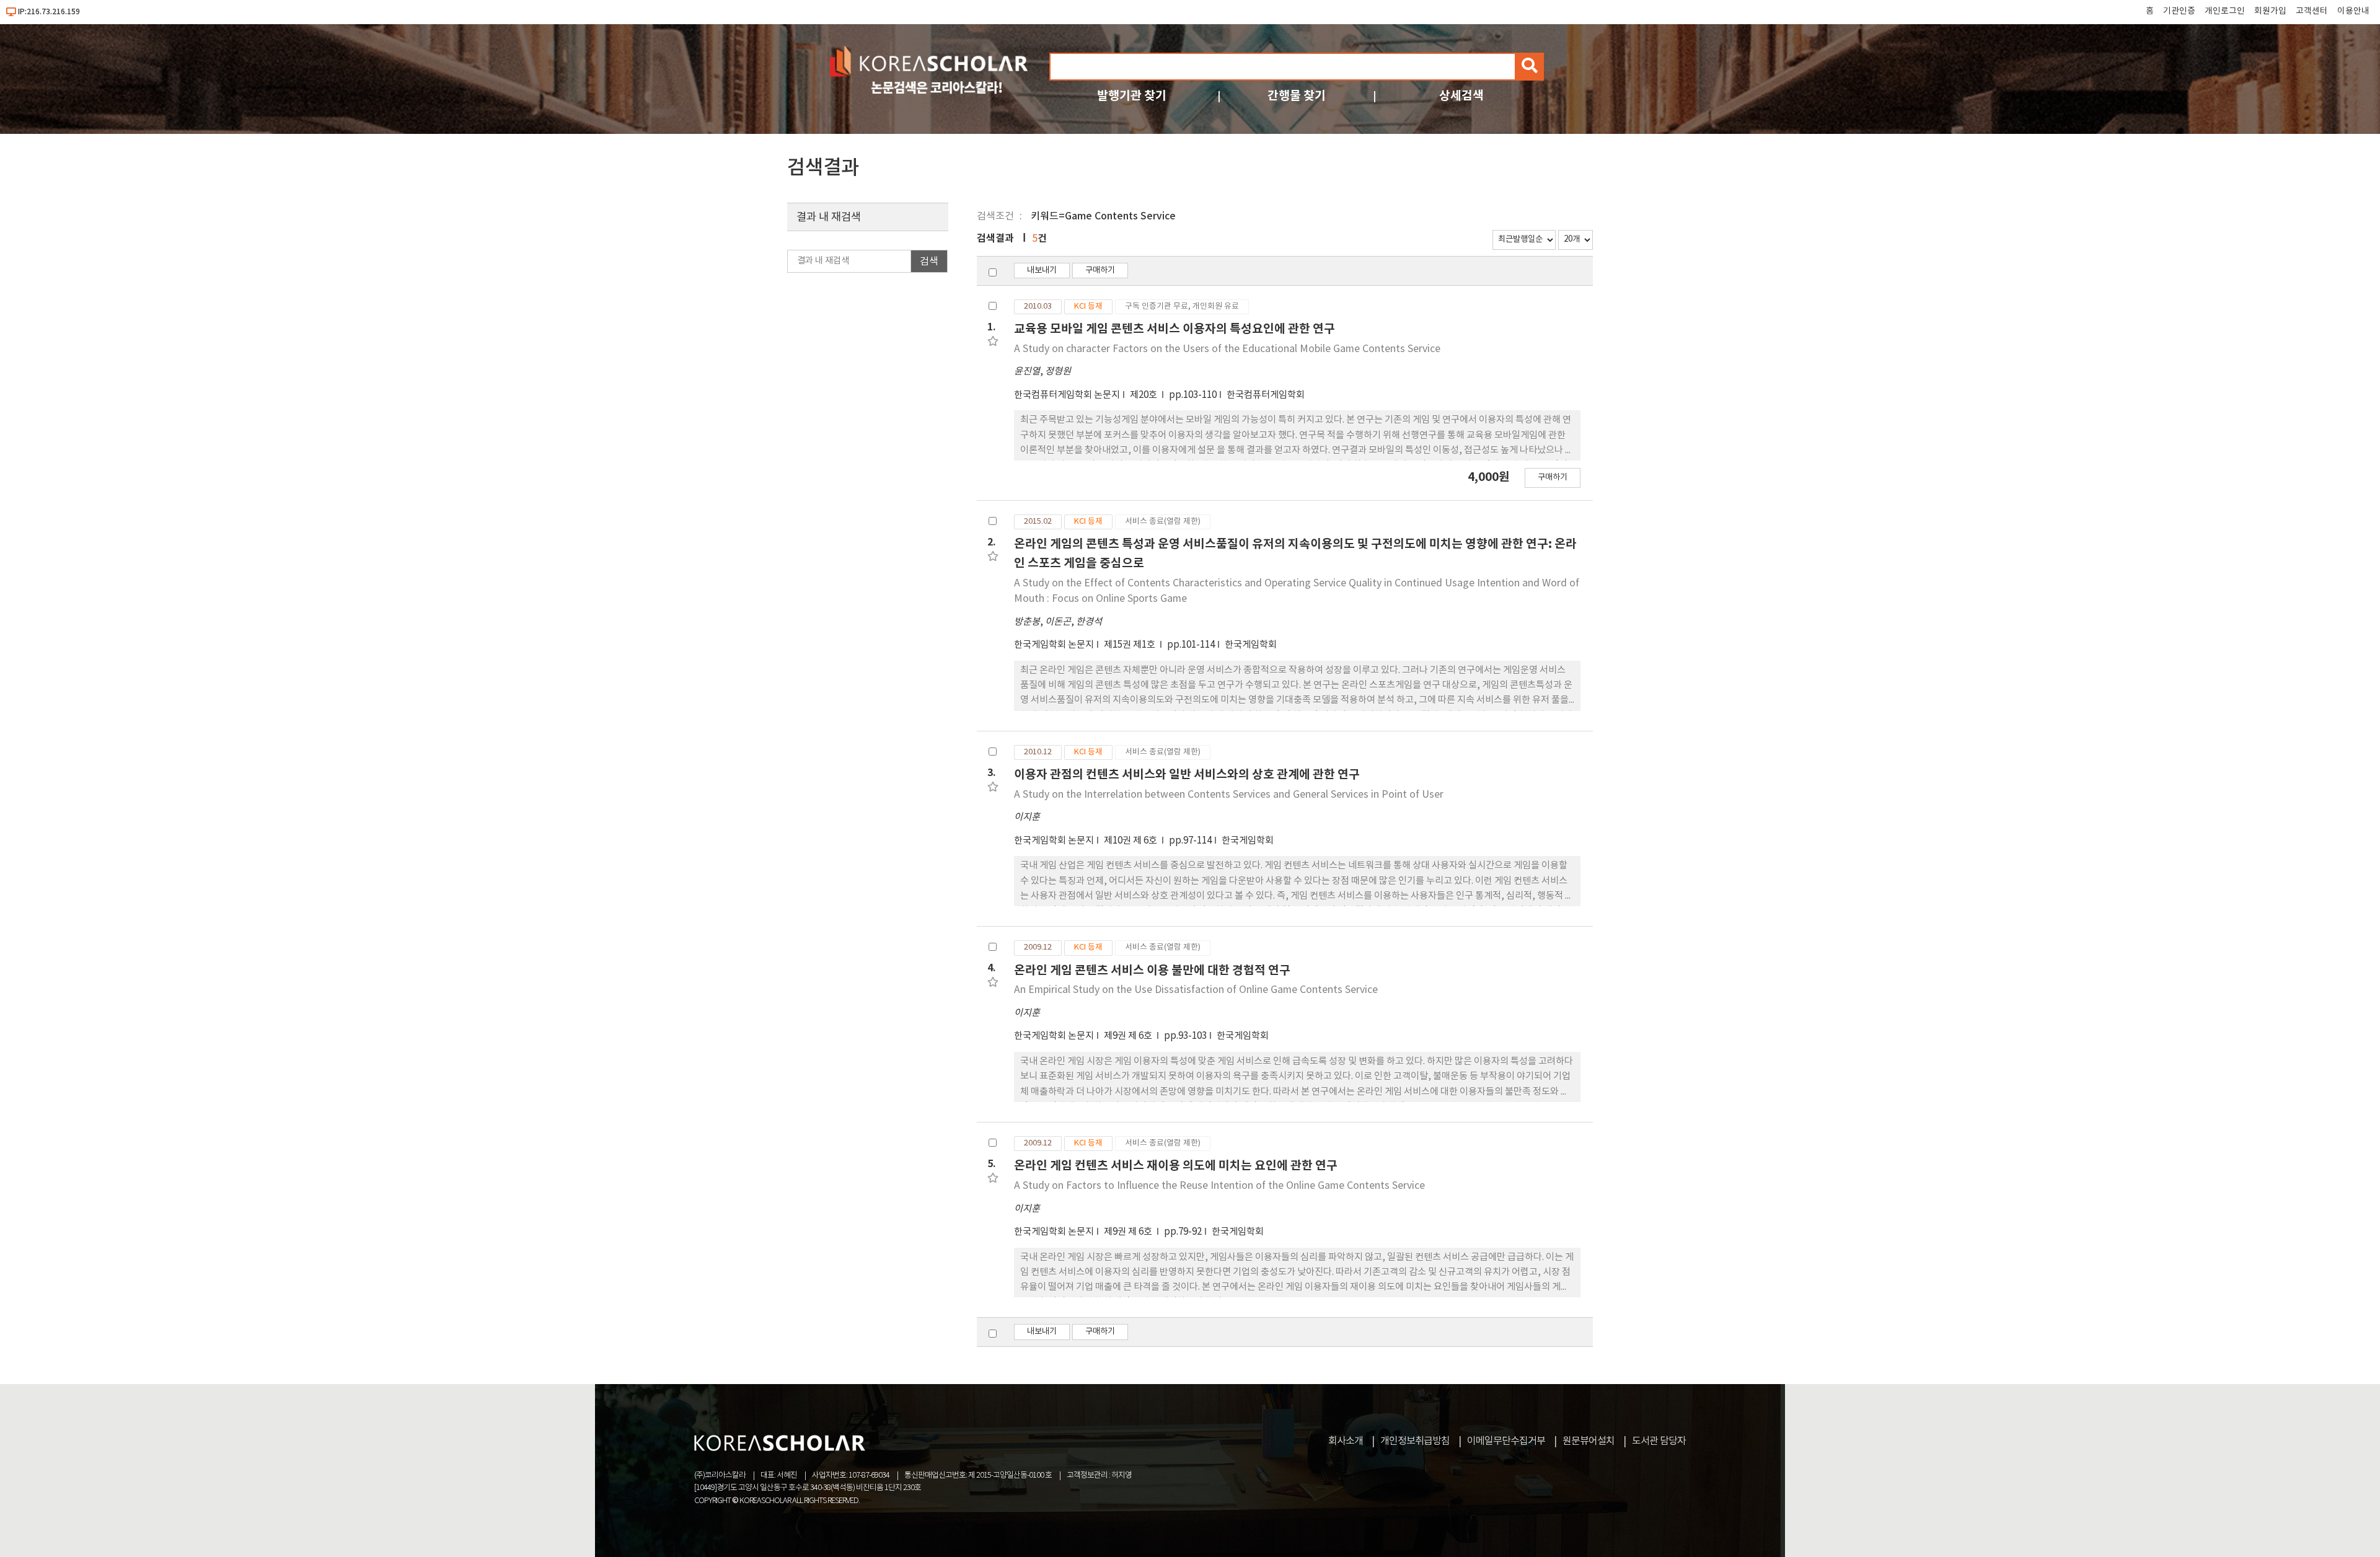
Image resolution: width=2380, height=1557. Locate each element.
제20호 (1144, 395)
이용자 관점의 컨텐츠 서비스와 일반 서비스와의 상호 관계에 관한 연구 (1187, 774)
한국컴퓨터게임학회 (1266, 395)
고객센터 (2312, 11)
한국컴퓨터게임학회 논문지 (1067, 395)
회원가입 (2270, 11)
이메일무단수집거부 (1506, 1441)
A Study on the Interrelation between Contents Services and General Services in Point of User (1229, 795)
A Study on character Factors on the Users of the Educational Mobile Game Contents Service (1227, 349)
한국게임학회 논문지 (1054, 645)
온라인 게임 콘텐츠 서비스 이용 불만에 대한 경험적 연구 (1152, 970)
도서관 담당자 (1659, 1441)
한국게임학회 (1251, 645)
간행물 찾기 (1297, 96)
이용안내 (2353, 11)
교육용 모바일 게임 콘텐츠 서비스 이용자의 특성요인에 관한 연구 (1175, 329)
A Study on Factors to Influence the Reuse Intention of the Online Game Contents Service (1219, 1186)
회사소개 (1346, 1441)
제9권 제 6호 (1129, 1036)
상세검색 (1461, 96)
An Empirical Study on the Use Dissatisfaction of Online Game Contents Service (1196, 990)
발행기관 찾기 (1132, 96)
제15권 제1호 (1130, 645)
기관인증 (2179, 11)
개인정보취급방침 (1415, 1441)
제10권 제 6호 (1131, 841)
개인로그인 (2225, 11)
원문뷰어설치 (1589, 1441)
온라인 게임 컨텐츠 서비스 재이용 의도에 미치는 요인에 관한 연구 (1176, 1166)
